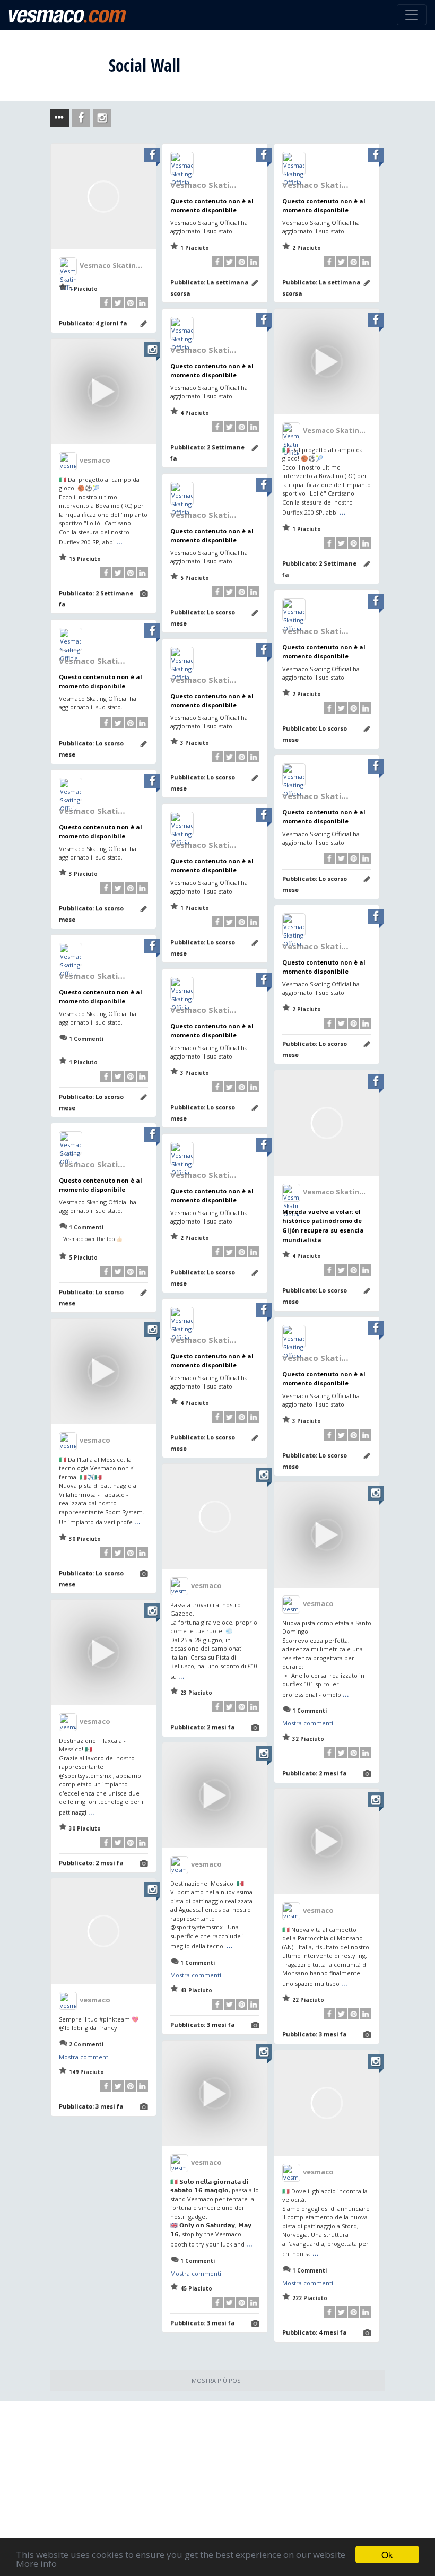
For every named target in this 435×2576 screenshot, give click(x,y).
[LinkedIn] (142, 303)
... (343, 511)
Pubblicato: (93, 323)
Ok (387, 2555)
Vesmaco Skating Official (124, 265)
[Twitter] (118, 303)
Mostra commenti (308, 1723)
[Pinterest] (130, 303)
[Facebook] (106, 303)
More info (36, 2564)
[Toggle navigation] (412, 15)
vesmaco (95, 460)
